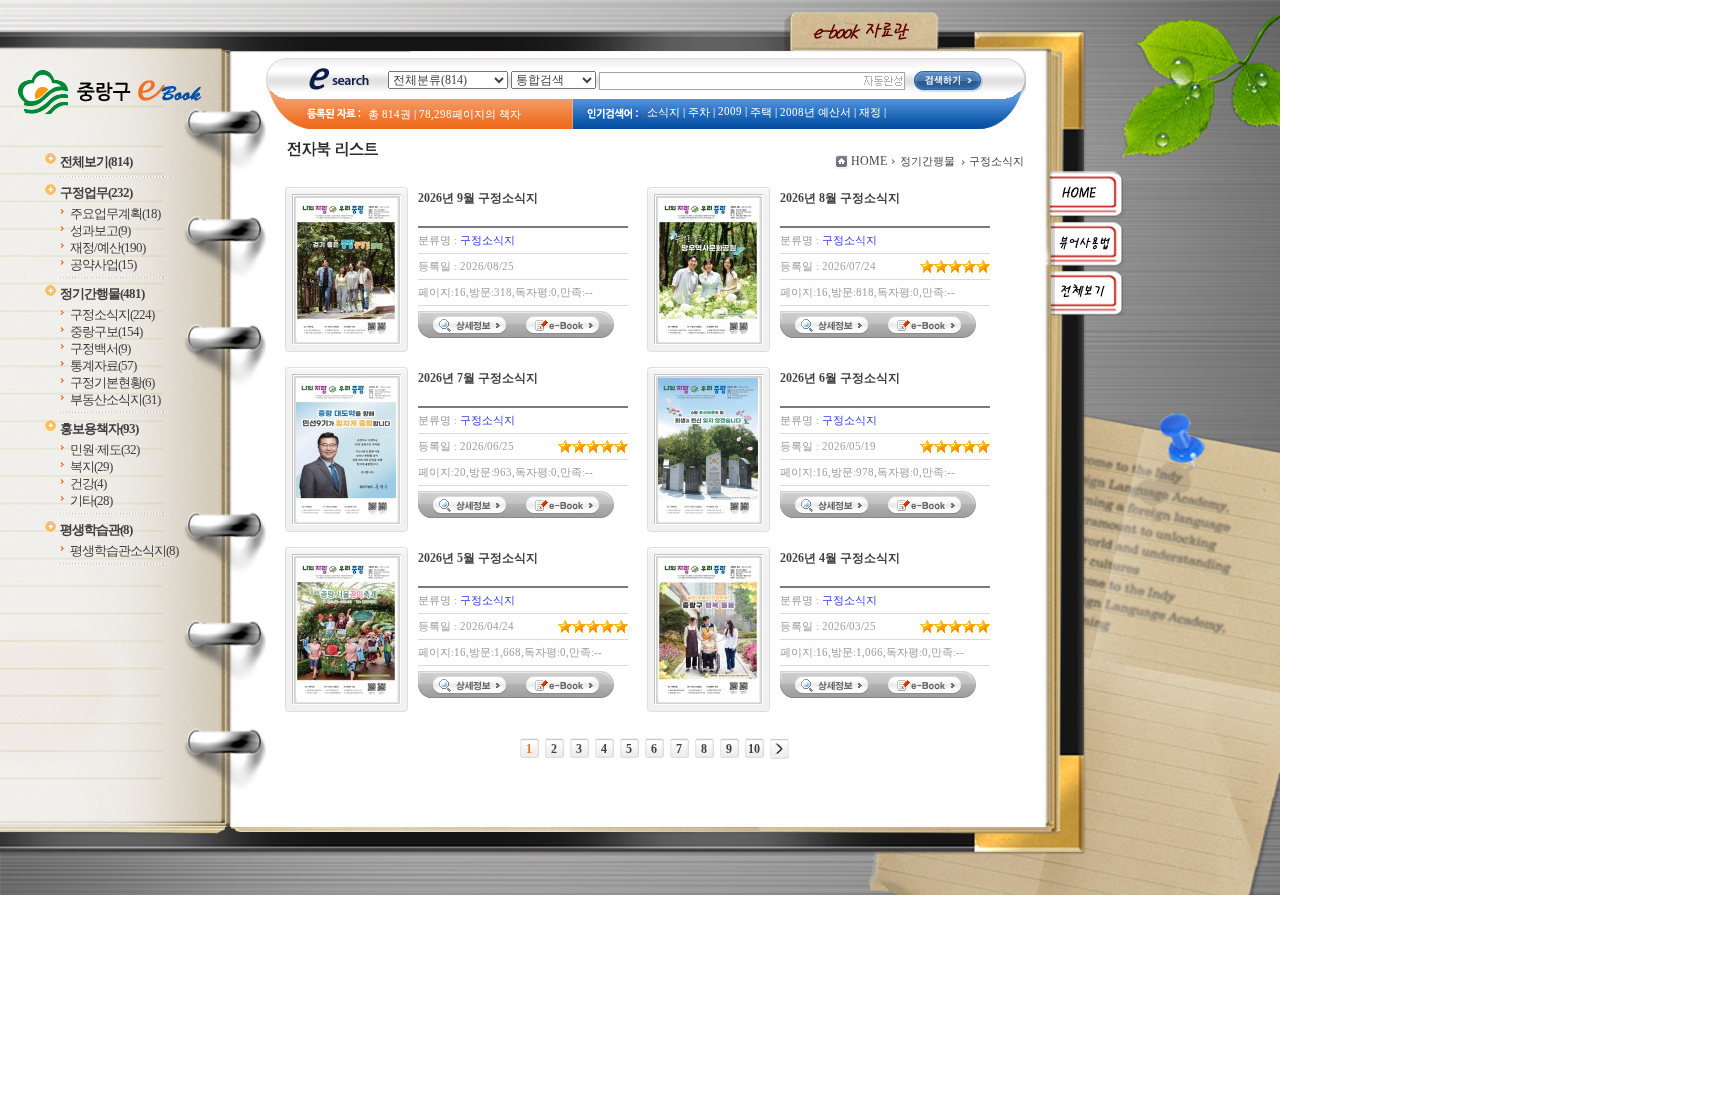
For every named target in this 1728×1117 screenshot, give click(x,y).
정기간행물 (102, 293)
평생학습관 (96, 529)
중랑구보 (106, 331)
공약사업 (103, 264)
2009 (730, 111)
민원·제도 (104, 449)
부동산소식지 (115, 399)
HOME (869, 161)
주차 (699, 112)
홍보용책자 (99, 428)
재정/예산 (107, 247)
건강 (88, 483)
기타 (91, 500)
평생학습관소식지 (124, 550)
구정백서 (100, 348)
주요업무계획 (115, 213)
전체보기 (96, 161)
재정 (870, 112)
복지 (91, 466)
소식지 (663, 112)
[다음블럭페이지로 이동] (779, 749)
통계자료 (103, 365)
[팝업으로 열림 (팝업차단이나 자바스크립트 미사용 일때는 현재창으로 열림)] (565, 334)
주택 (761, 112)
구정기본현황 (112, 382)
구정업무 (96, 192)
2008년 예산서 (815, 112)
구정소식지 (112, 314)
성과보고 (100, 230)
